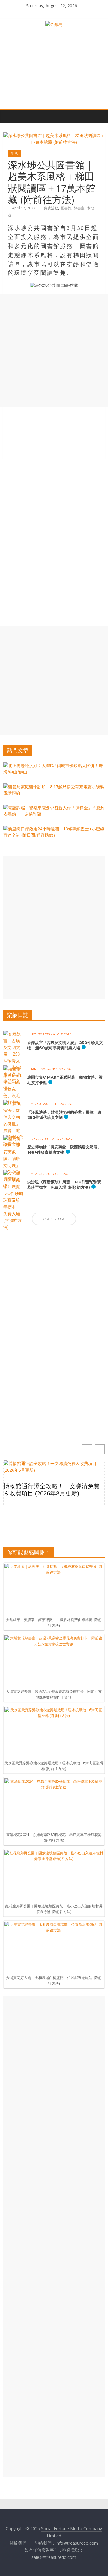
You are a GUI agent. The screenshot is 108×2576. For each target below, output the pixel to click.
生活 (14, 154)
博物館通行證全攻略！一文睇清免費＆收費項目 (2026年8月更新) (52, 1490)
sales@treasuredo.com (54, 2557)
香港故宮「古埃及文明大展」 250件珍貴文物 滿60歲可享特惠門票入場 (65, 1045)
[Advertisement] (54, 351)
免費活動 (51, 208)
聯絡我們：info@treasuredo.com (66, 2543)
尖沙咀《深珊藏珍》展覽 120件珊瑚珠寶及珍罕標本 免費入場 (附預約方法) (64, 1184)
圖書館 (66, 208)
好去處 (79, 208)
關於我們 (18, 2543)
